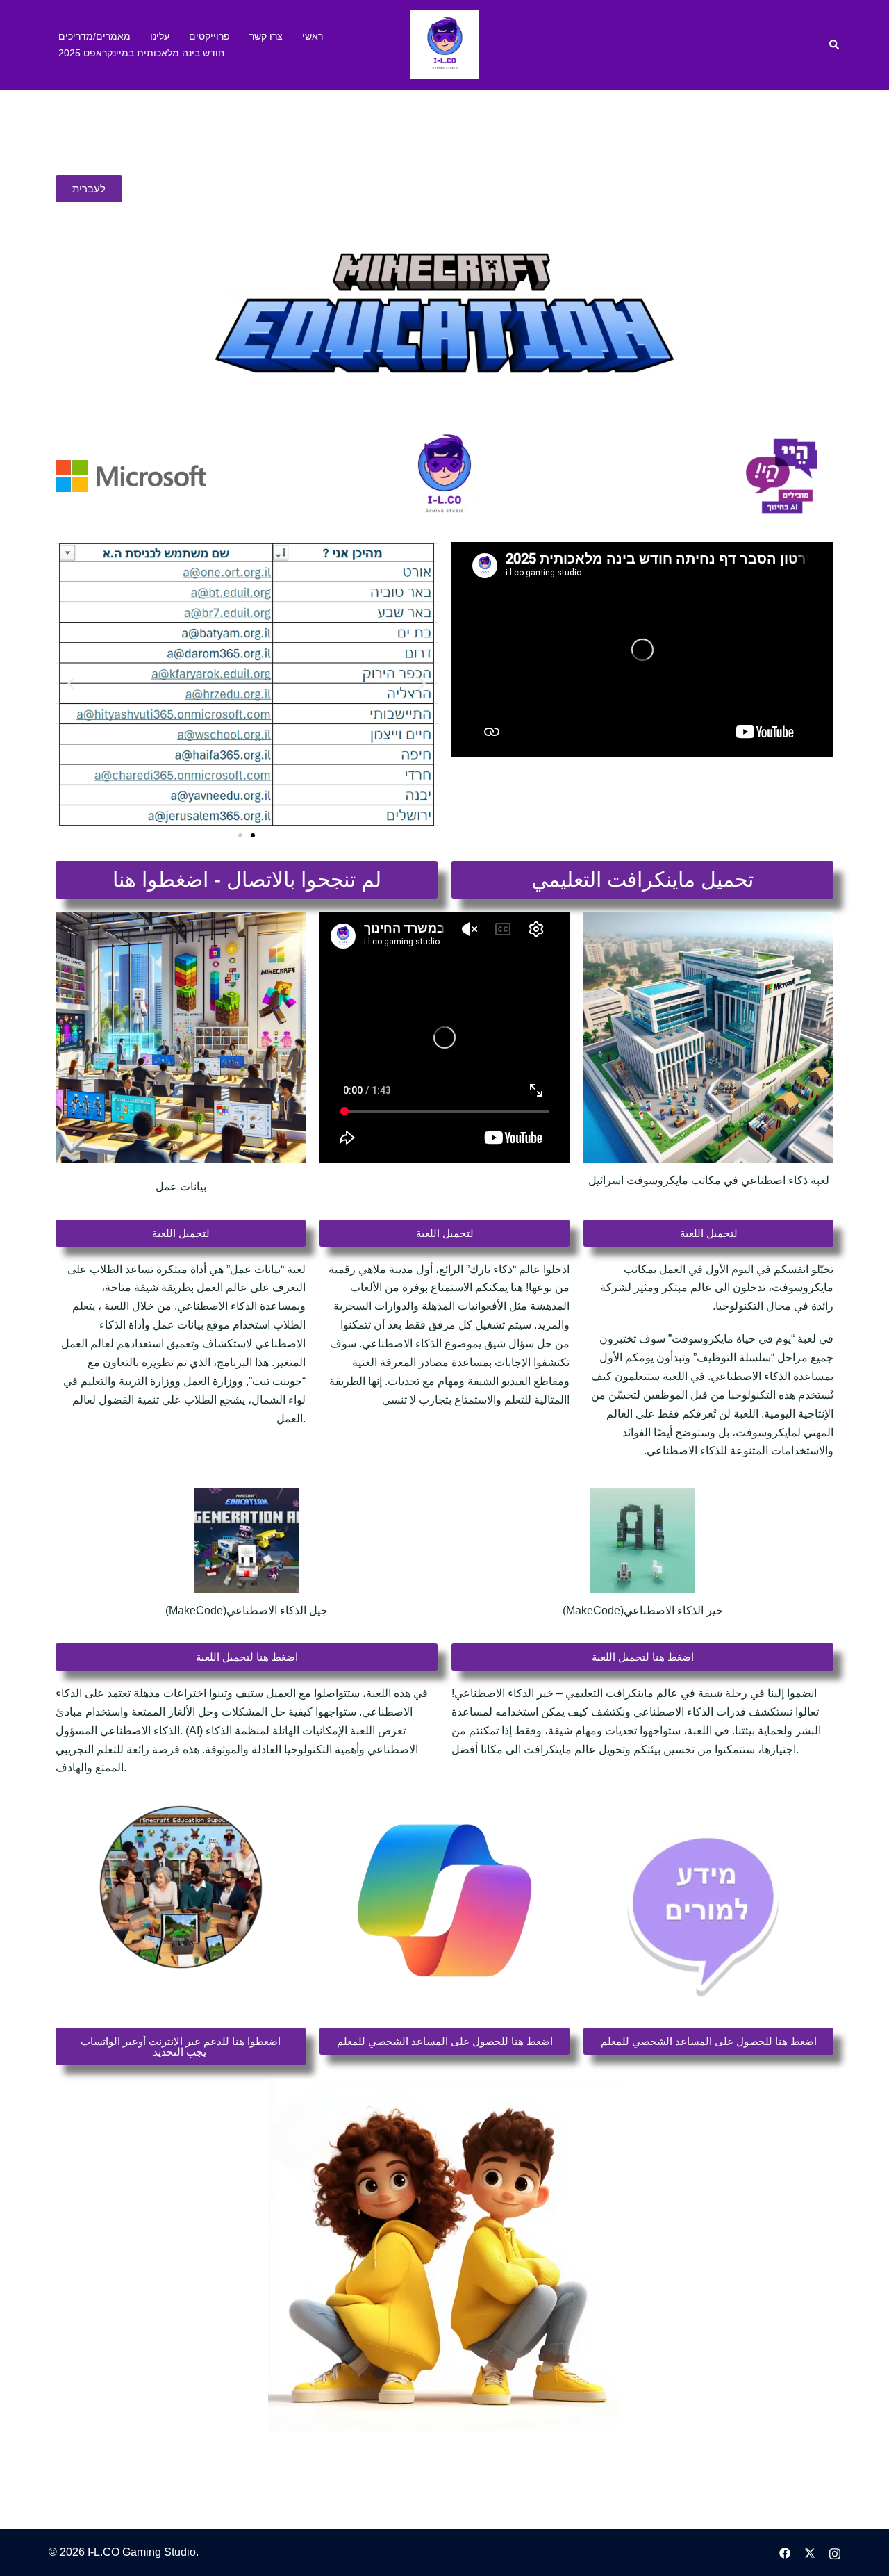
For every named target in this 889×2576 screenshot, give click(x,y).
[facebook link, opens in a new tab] (785, 2552)
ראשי (313, 36)
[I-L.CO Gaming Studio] (445, 44)
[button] (835, 44)
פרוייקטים (209, 36)
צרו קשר (266, 36)
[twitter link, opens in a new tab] (810, 2552)
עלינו (160, 36)
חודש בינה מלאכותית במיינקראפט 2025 (141, 53)
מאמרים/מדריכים (94, 36)
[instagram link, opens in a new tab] (835, 2552)
